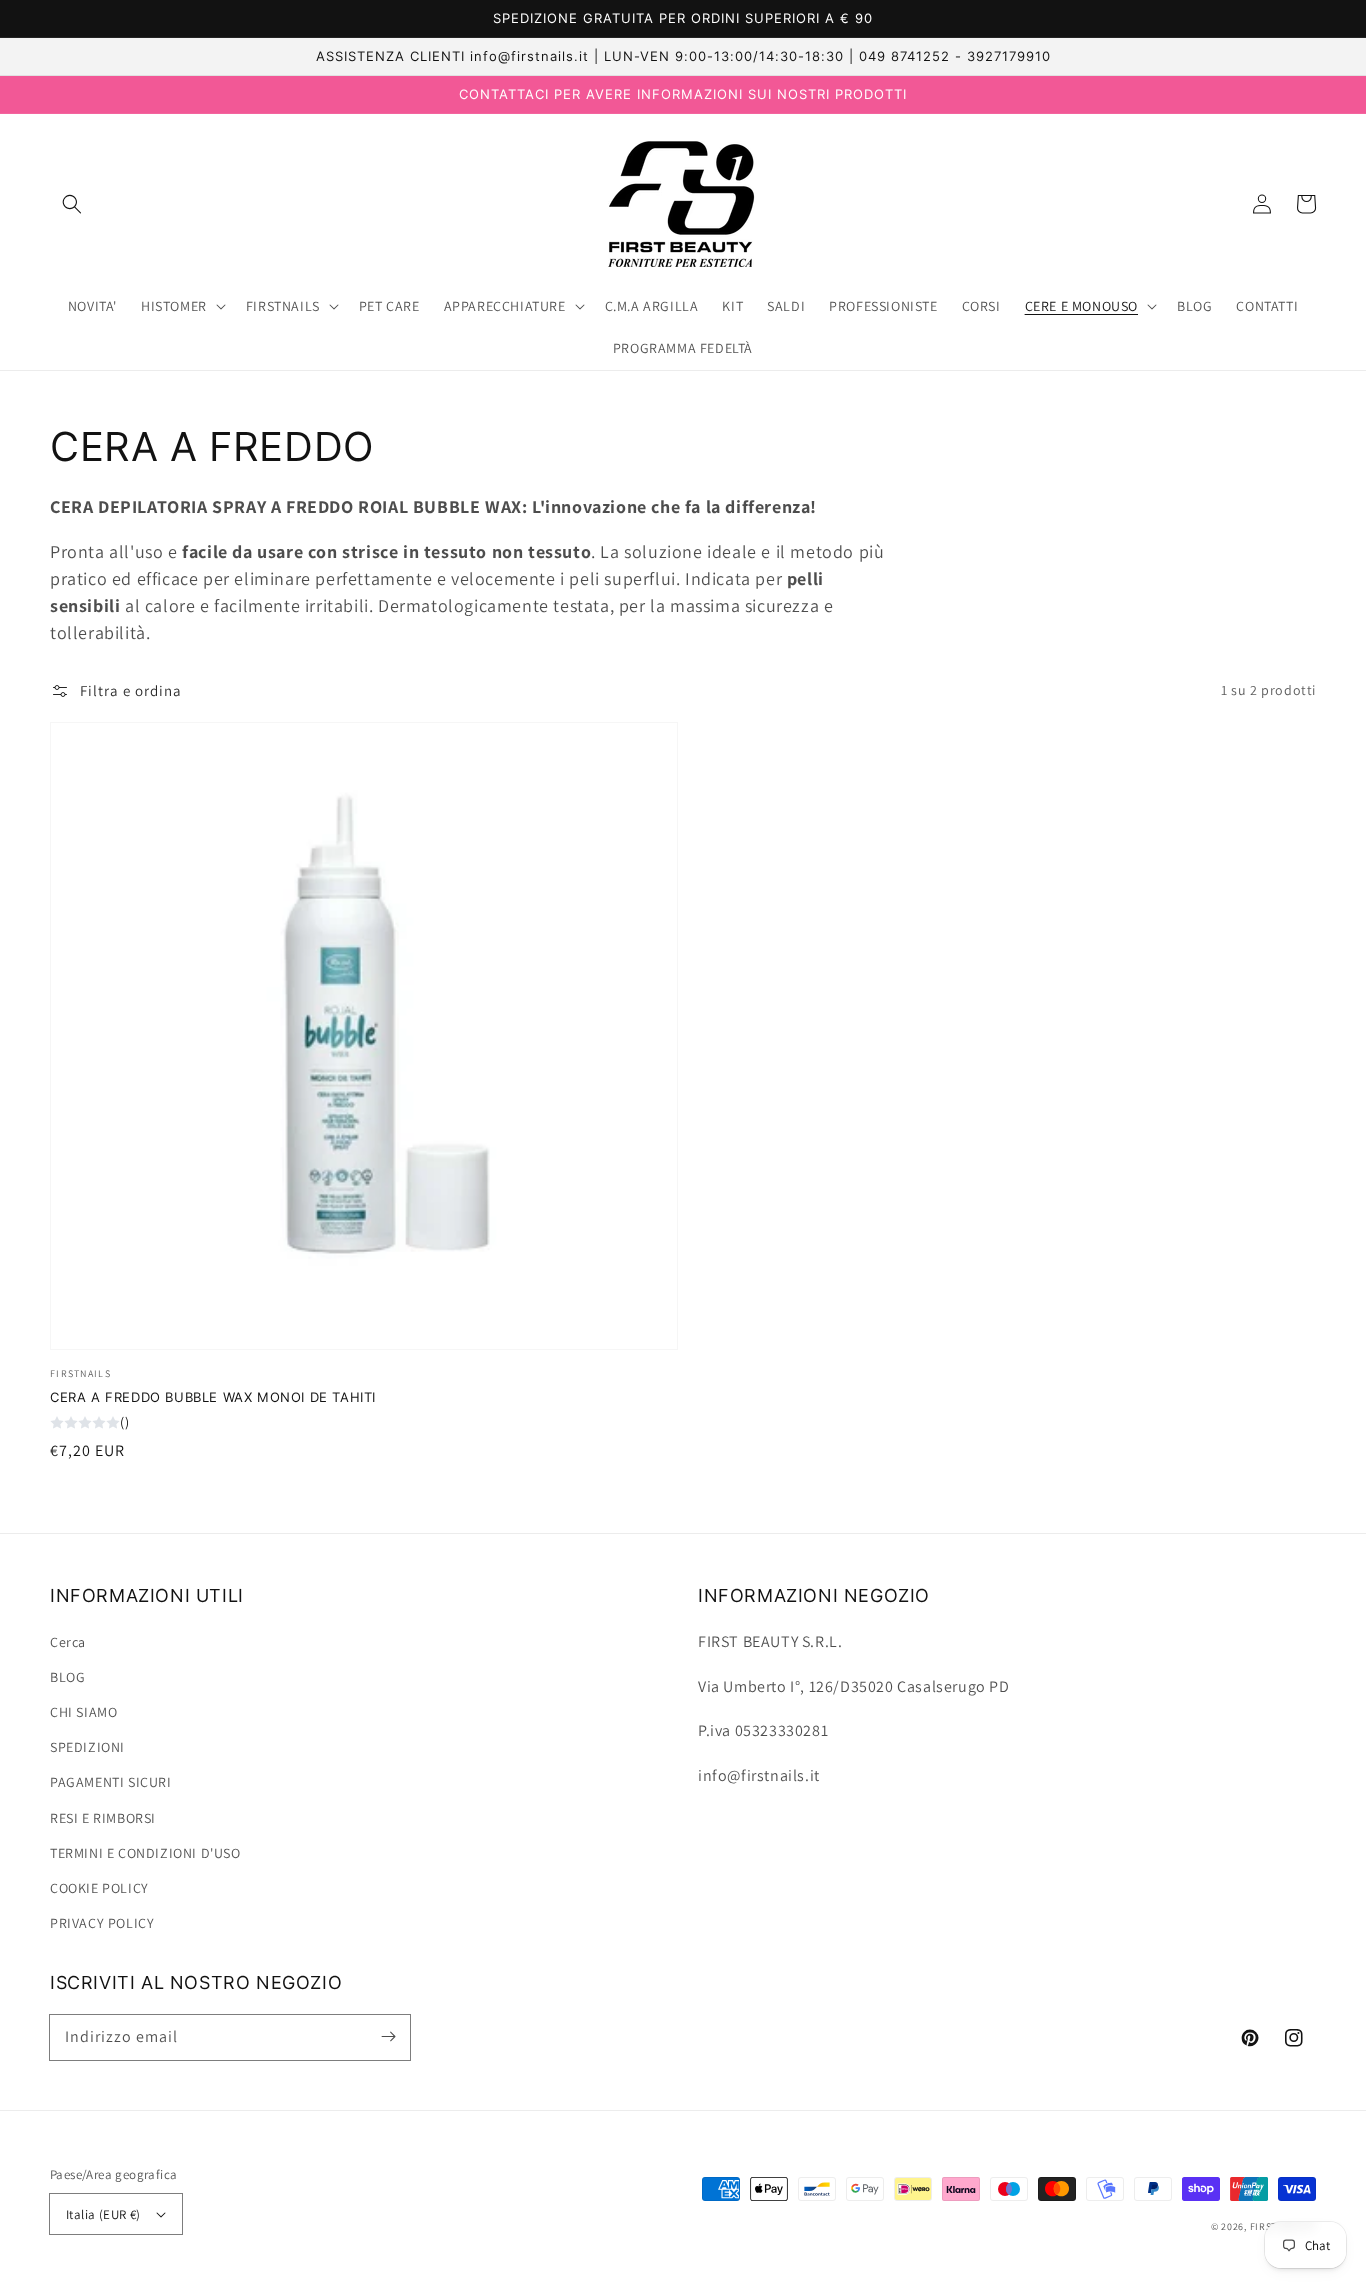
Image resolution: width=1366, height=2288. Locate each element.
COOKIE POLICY (99, 1888)
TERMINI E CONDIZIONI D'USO (145, 1853)
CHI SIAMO (83, 1712)
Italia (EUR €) (103, 2214)
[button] (72, 204)
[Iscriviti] (388, 2037)
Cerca (68, 1642)
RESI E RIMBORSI (103, 1818)
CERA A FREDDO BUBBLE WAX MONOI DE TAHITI (213, 1397)
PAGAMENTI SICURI (111, 1782)
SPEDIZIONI (87, 1747)
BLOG (67, 1677)
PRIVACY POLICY (102, 1923)
